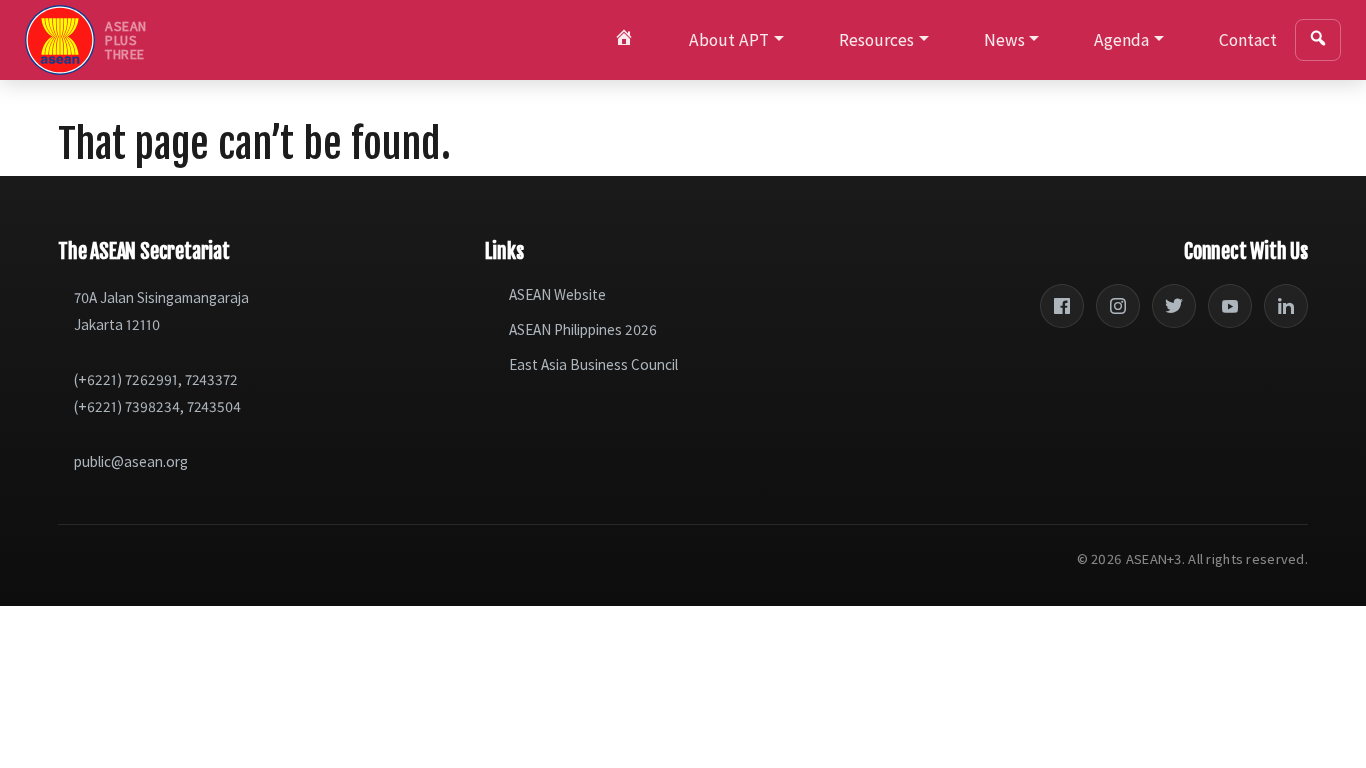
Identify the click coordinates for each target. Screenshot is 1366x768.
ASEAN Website (557, 294)
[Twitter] (1174, 306)
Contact (1248, 40)
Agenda (1121, 40)
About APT (729, 40)
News (1004, 40)
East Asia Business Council (593, 364)
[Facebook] (1062, 306)
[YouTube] (1230, 306)
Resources (876, 40)
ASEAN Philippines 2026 (583, 329)
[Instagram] (1118, 306)
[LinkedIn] (1286, 306)
